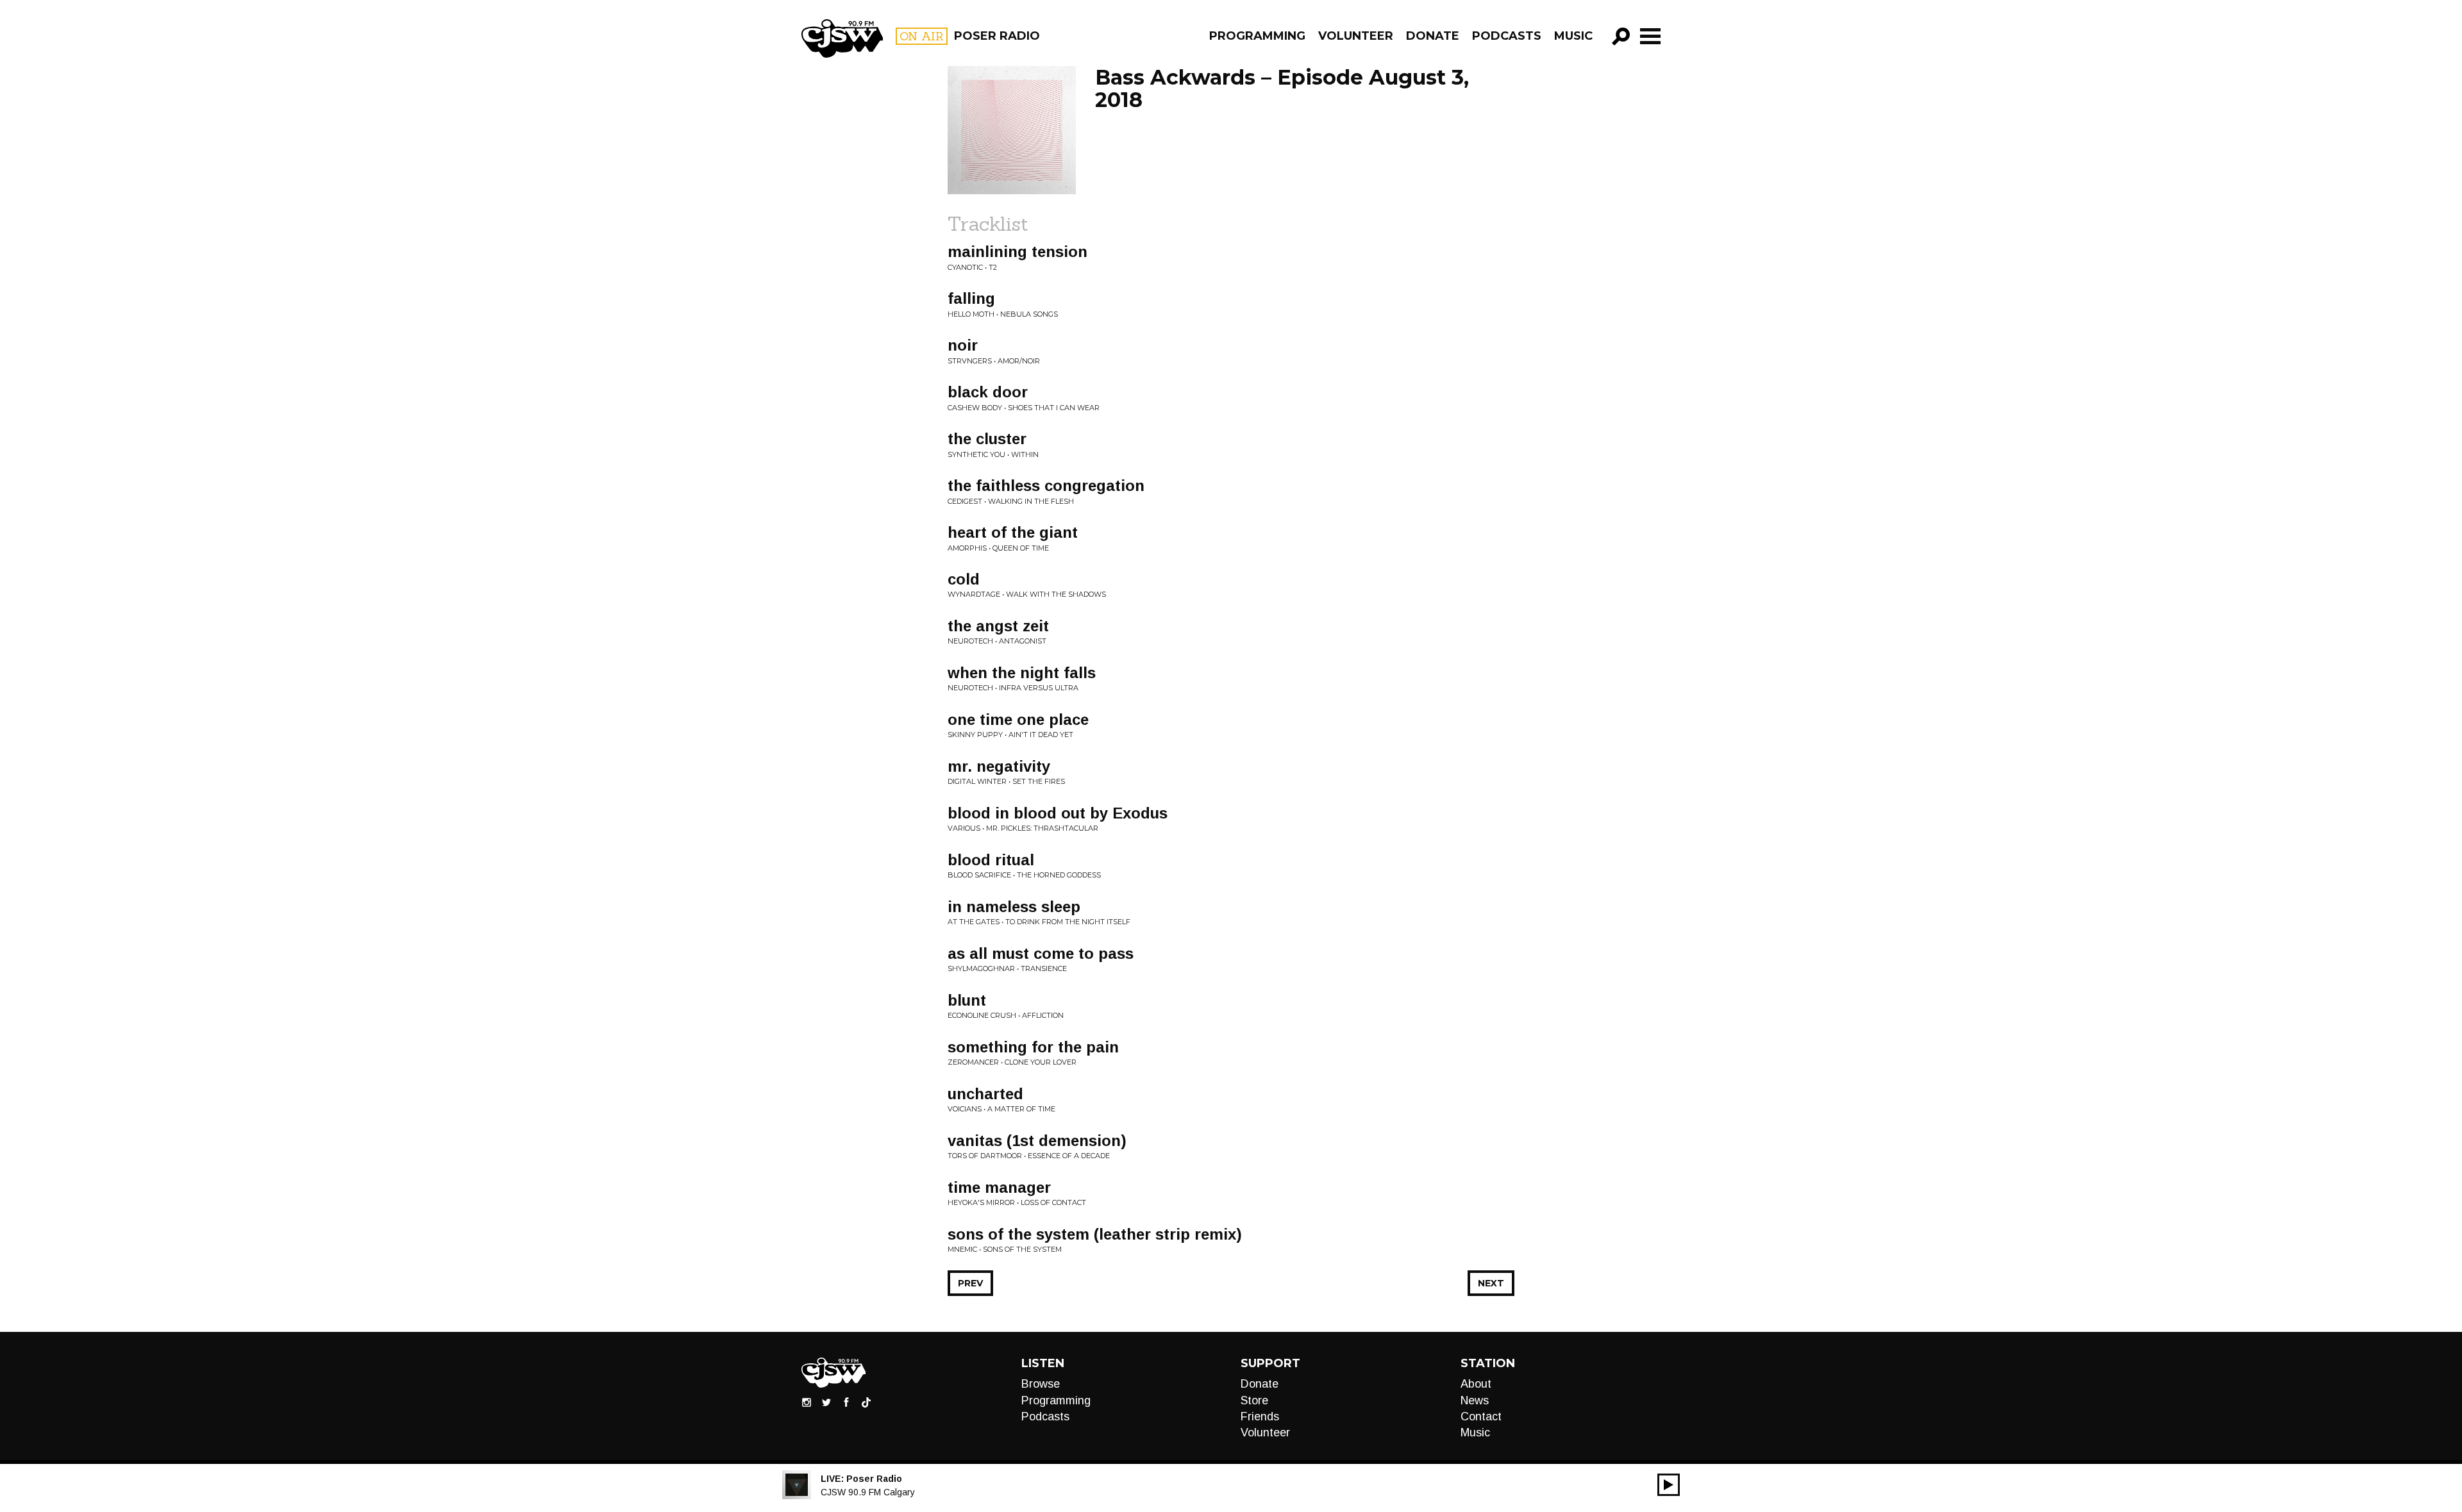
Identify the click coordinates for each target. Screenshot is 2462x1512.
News (1475, 1400)
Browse (1041, 1384)
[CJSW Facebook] (846, 1402)
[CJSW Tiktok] (866, 1402)
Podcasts (1507, 36)
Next (1491, 1283)
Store (1254, 1400)
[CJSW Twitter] (826, 1402)
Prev (970, 1283)
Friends (1260, 1416)
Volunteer (1356, 36)
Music (1573, 36)
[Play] (1669, 1485)
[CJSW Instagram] (807, 1402)
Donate (1433, 36)
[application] (1669, 1485)
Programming (1257, 36)
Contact (1481, 1416)
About (1476, 1384)
